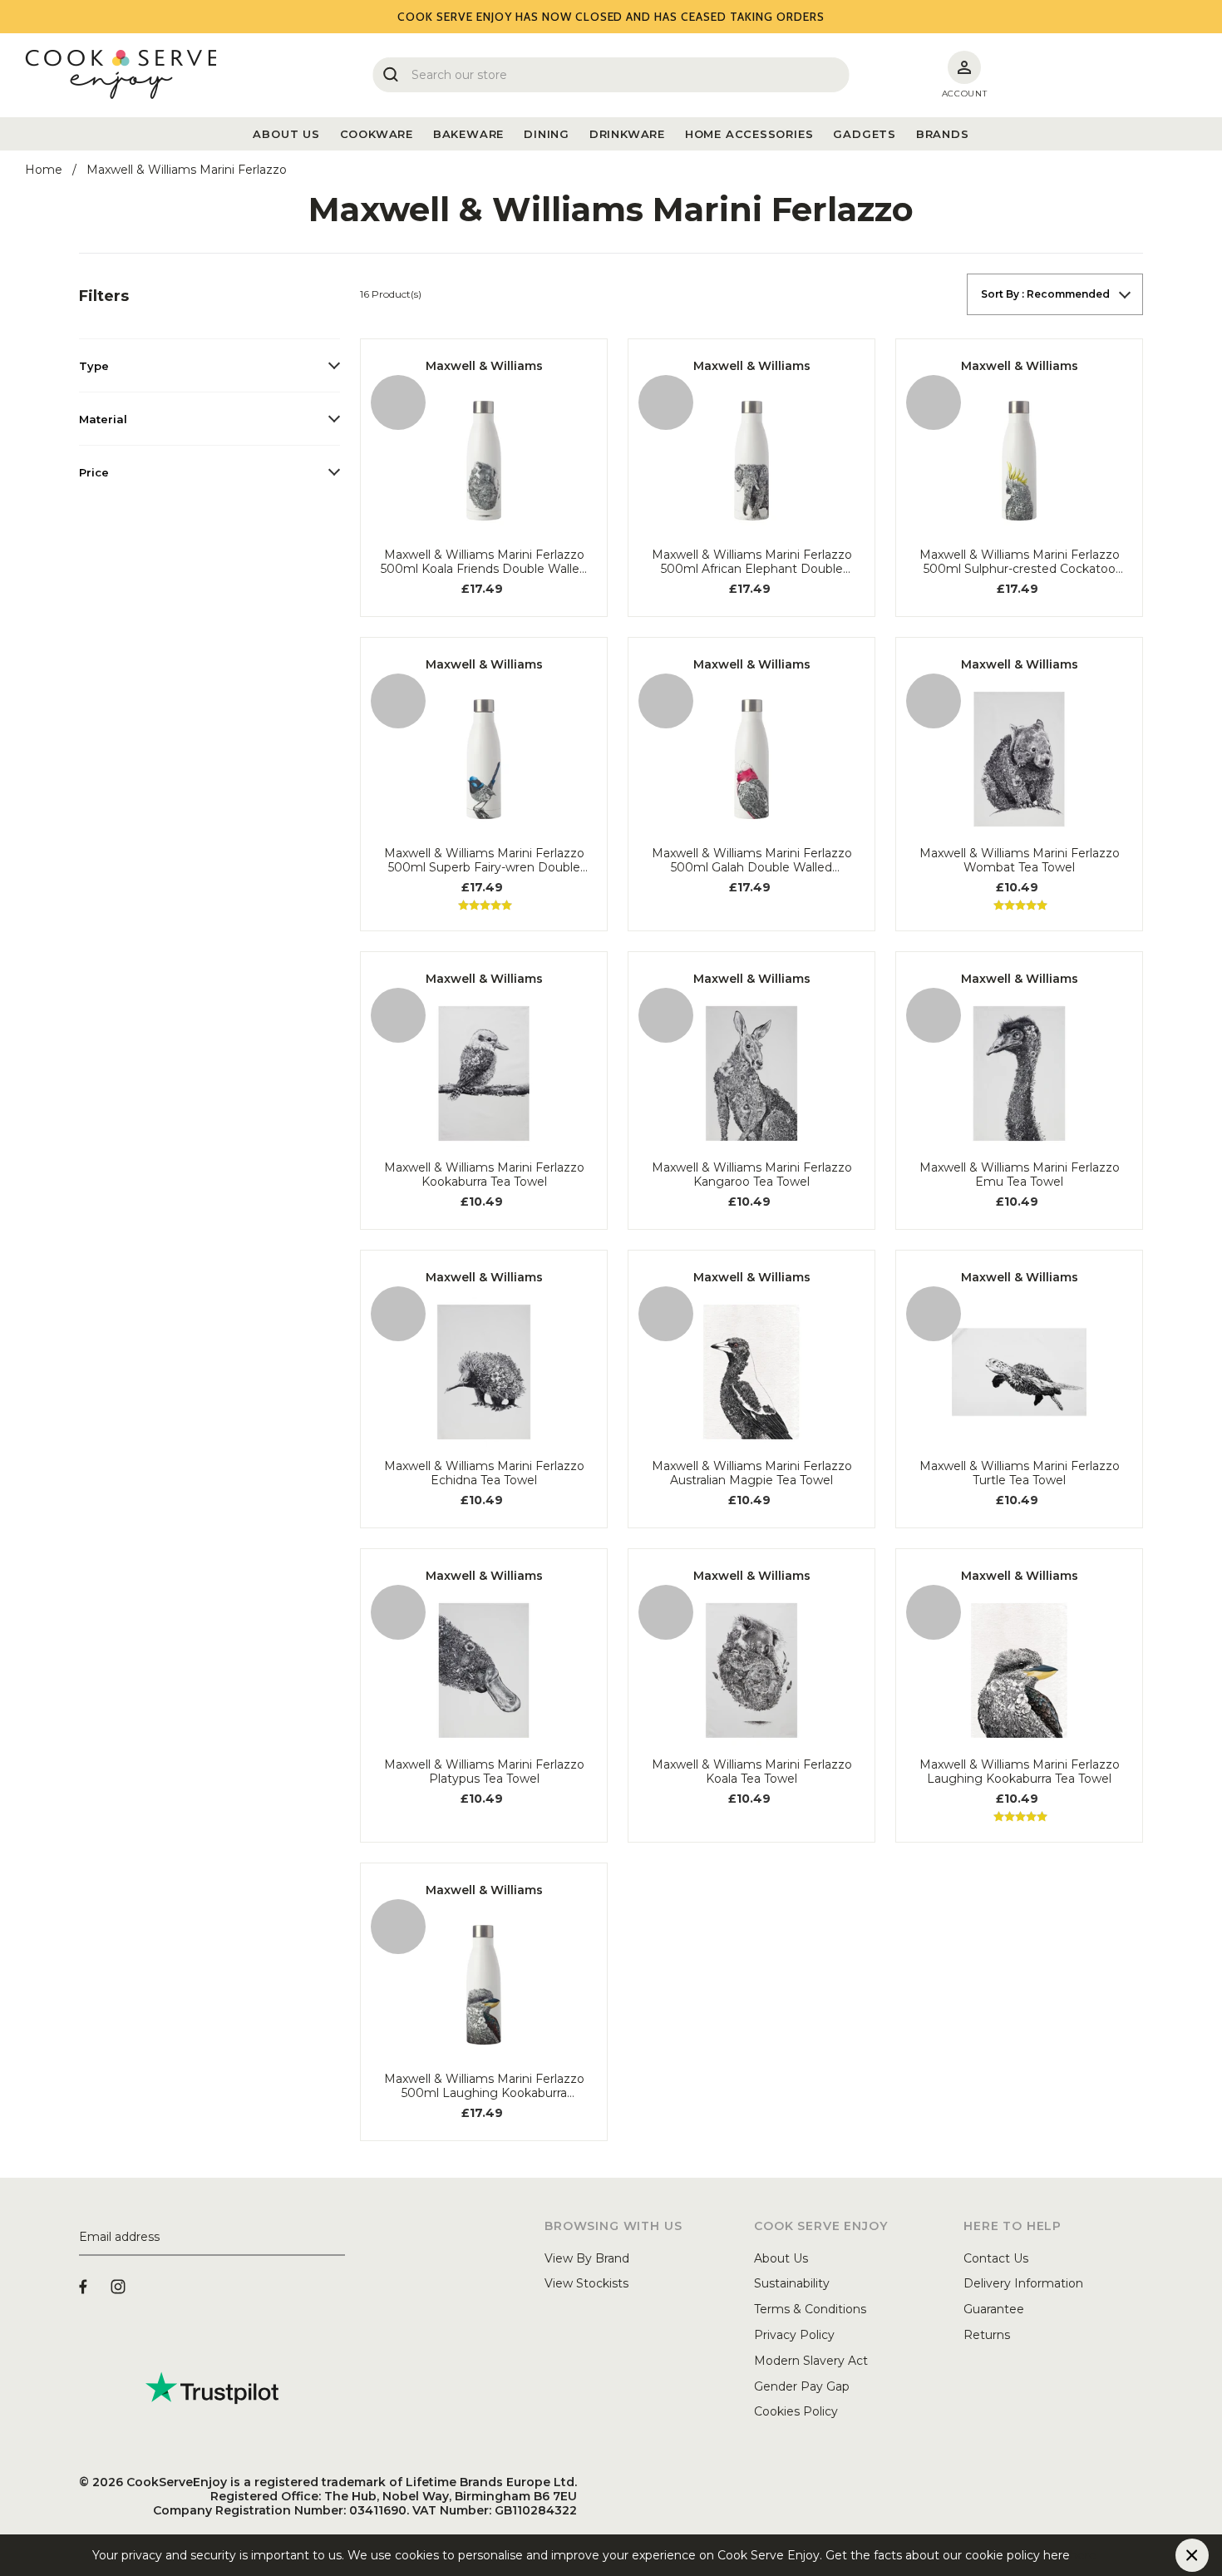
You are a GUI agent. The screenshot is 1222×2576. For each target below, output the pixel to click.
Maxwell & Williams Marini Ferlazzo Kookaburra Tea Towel (484, 1175)
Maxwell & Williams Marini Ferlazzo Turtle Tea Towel (1020, 1473)
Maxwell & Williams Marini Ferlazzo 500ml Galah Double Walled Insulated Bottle (752, 861)
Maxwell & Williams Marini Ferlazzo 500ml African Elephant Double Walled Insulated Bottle (752, 562)
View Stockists (586, 2283)
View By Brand (587, 2258)
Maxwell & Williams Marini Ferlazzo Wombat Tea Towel (1020, 861)
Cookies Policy (796, 2411)
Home (44, 170)
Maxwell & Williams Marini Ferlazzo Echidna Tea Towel (484, 1473)
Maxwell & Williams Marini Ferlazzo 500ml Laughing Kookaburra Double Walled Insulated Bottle (484, 2086)
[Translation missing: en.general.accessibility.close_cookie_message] (1192, 2555)
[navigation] (209, 386)
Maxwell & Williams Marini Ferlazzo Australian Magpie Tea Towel (752, 1473)
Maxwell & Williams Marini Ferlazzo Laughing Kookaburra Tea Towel (1020, 1772)
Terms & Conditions (810, 2309)
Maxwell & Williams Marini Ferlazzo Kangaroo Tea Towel (752, 1175)
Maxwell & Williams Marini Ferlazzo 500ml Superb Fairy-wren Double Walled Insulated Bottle (484, 861)
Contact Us (996, 2258)
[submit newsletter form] (338, 2238)
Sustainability (792, 2283)
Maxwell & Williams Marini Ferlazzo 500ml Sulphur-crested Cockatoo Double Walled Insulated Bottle (1020, 562)
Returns (987, 2335)
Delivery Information (1023, 2283)
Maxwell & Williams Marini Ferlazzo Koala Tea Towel (752, 1772)
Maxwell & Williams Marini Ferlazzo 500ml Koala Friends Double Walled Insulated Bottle (484, 562)
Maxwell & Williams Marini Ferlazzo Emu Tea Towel (1020, 1175)
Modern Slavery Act (811, 2361)
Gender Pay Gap (802, 2386)
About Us (781, 2258)
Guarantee (994, 2309)
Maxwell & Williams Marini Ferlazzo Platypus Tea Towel (484, 1772)
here (1083, 2555)
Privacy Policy (794, 2335)
